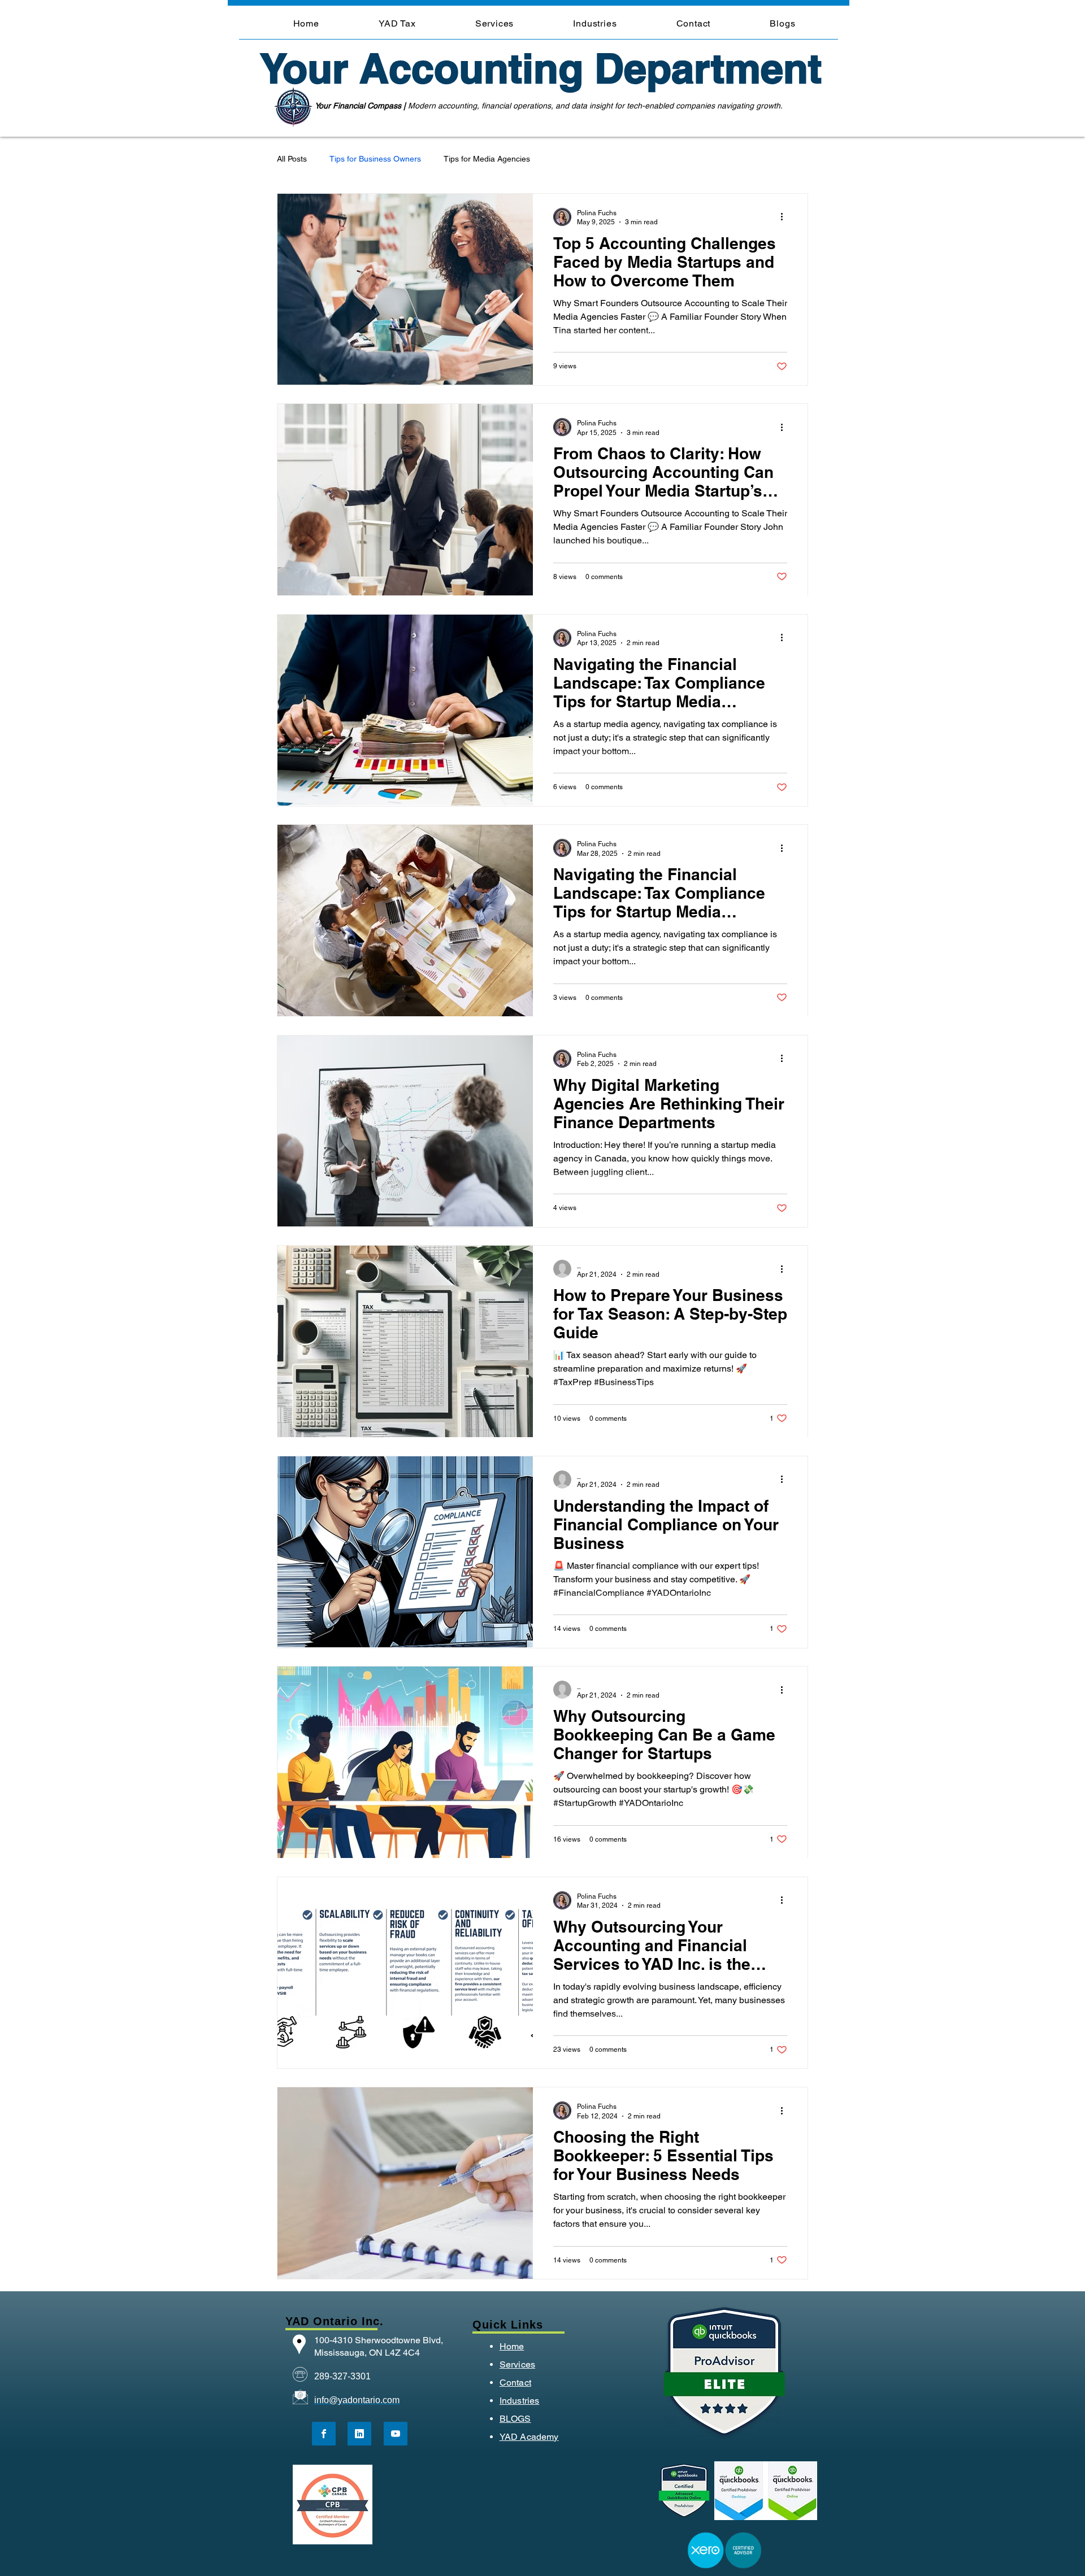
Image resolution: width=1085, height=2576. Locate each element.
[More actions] (785, 217)
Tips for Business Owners (375, 159)
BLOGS (515, 2419)
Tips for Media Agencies (487, 159)
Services (517, 2364)
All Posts (292, 159)
